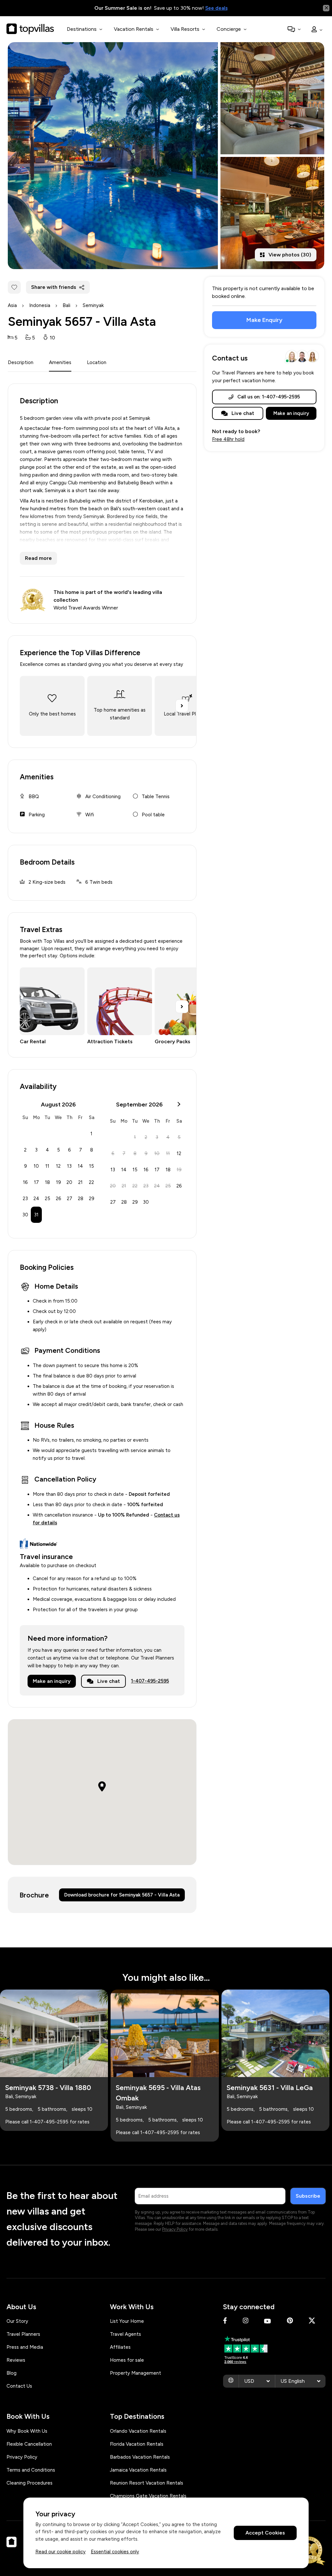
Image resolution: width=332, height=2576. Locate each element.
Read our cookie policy (60, 2552)
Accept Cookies (265, 2533)
